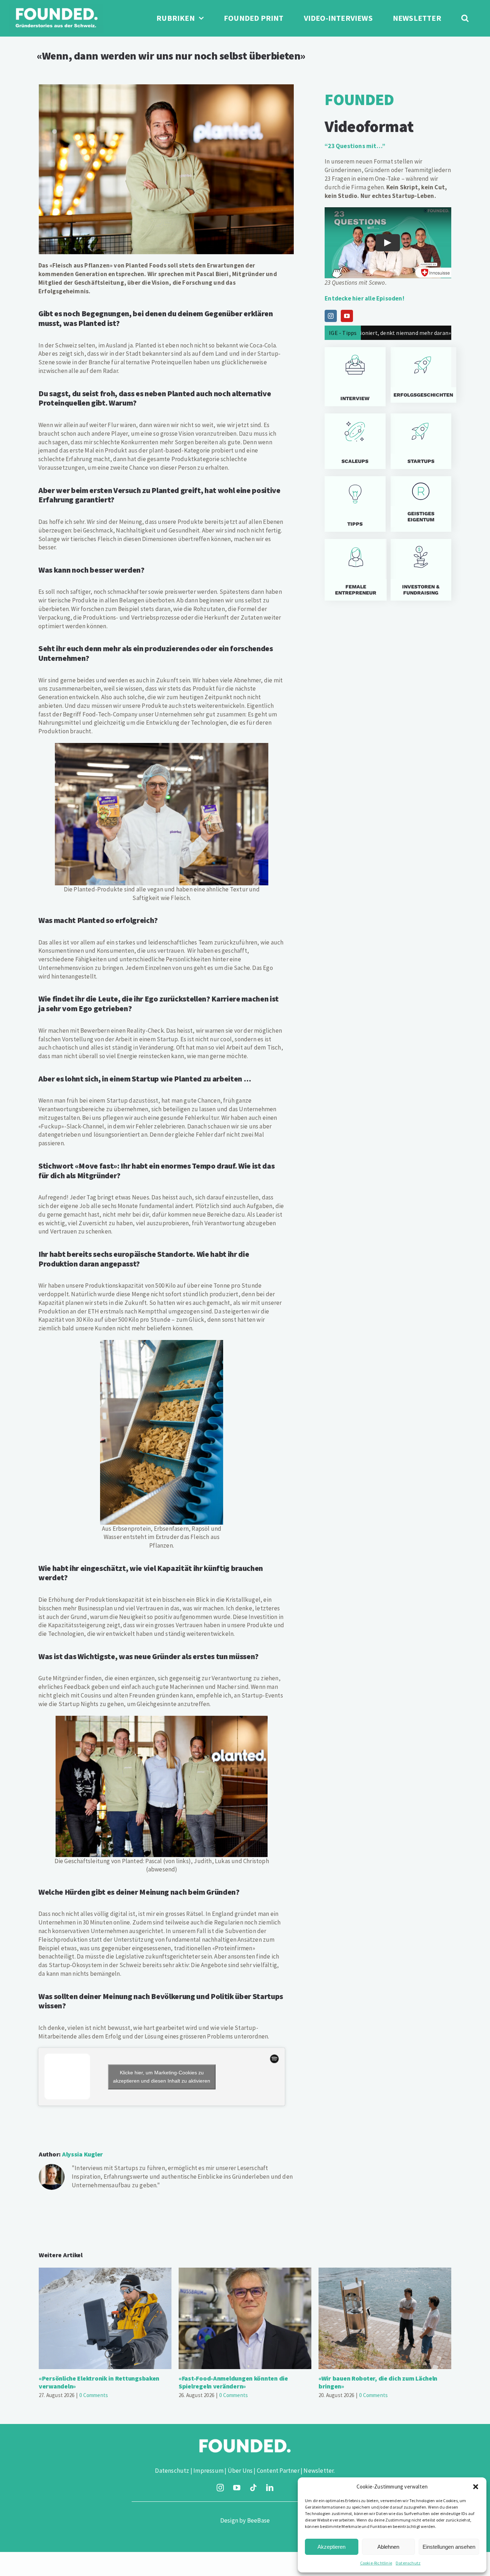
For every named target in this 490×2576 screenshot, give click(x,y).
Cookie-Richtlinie (376, 2563)
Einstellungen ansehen (449, 2547)
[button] (476, 2487)
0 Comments (94, 2395)
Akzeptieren (331, 2547)
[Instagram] (331, 316)
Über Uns (240, 2471)
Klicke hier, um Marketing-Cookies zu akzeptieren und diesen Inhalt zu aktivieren (162, 2077)
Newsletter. (319, 2471)
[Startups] (421, 375)
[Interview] (355, 377)
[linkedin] (270, 2488)
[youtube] (237, 2488)
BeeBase (258, 2520)
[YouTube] (347, 316)
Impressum (208, 2471)
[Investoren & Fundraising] (421, 570)
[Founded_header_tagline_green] (56, 6)
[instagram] (220, 2488)
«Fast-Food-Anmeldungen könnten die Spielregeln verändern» (245, 2318)
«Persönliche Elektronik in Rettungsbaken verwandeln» (105, 2318)
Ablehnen (388, 2547)
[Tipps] (355, 504)
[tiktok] (253, 2488)
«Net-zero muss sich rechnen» (407, 333)
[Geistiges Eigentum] (421, 504)
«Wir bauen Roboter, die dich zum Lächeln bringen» (385, 2318)
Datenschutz (408, 2563)
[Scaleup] (355, 441)
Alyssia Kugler (83, 2154)
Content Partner (278, 2471)
